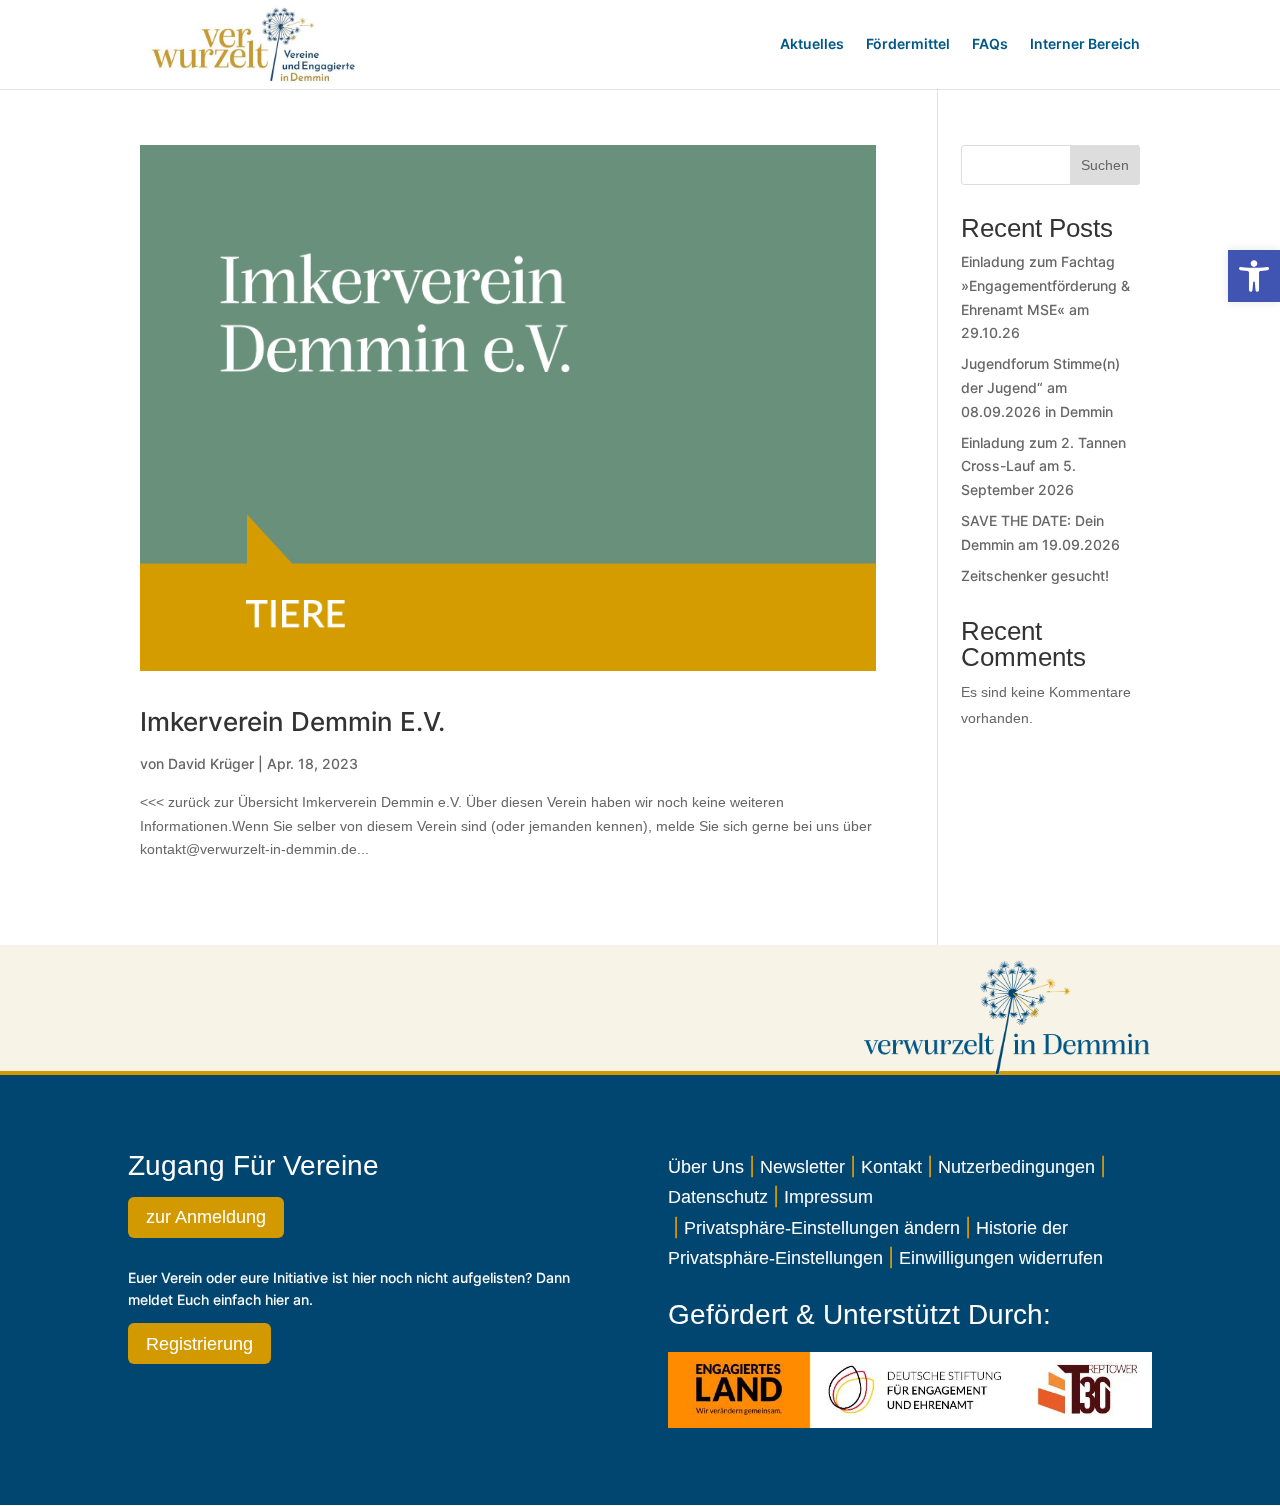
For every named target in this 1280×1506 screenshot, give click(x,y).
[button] (1254, 276)
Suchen (1105, 165)
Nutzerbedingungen (1016, 1167)
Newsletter (802, 1167)
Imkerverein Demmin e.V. (292, 721)
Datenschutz (718, 1197)
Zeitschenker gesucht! (1035, 575)
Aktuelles (812, 43)
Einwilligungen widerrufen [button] (1001, 1258)
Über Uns (706, 1167)
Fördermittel (908, 43)
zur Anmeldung (206, 1217)
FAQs (990, 43)
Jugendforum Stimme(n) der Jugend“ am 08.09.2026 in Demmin (1040, 387)
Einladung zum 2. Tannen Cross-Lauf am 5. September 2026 (1043, 466)
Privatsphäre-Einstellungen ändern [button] (822, 1228)
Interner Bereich (1085, 43)
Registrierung (199, 1344)
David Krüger (211, 763)
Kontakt (891, 1167)
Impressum (828, 1197)
